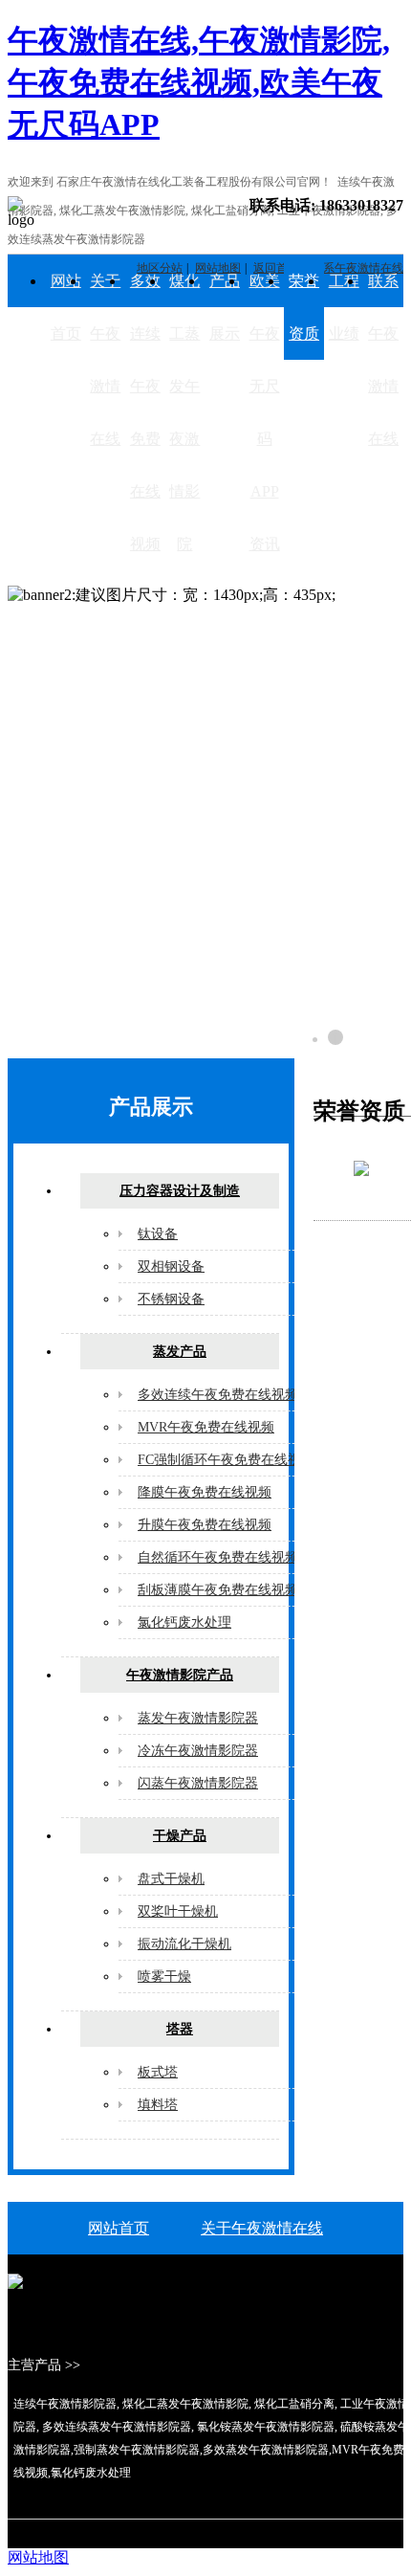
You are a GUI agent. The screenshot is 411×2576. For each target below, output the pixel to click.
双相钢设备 (171, 1266)
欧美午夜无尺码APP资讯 (265, 412)
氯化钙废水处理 (184, 1622)
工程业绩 (344, 307)
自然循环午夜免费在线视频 (218, 1557)
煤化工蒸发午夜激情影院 (184, 412)
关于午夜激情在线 (105, 360)
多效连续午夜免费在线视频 (145, 412)
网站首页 (66, 307)
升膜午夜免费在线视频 (205, 1525)
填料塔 (158, 2105)
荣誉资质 (304, 307)
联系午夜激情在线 (383, 360)
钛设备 (158, 1234)
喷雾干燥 (164, 1976)
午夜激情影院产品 (180, 1675)
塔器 (180, 2029)
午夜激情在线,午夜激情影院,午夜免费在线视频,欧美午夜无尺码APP (199, 82)
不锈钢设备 (171, 1299)
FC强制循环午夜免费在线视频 (226, 1460)
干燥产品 (180, 1836)
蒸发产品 (180, 1352)
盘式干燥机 (171, 1879)
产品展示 (225, 307)
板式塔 (158, 2072)
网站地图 (38, 2557)
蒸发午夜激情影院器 (198, 1718)
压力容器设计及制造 (180, 1191)
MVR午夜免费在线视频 (206, 1427)
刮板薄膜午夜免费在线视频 (218, 1590)
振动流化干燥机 (184, 1944)
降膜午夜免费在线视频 (205, 1492)
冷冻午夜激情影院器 (198, 1751)
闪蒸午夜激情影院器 (198, 1783)
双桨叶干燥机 (178, 1911)
